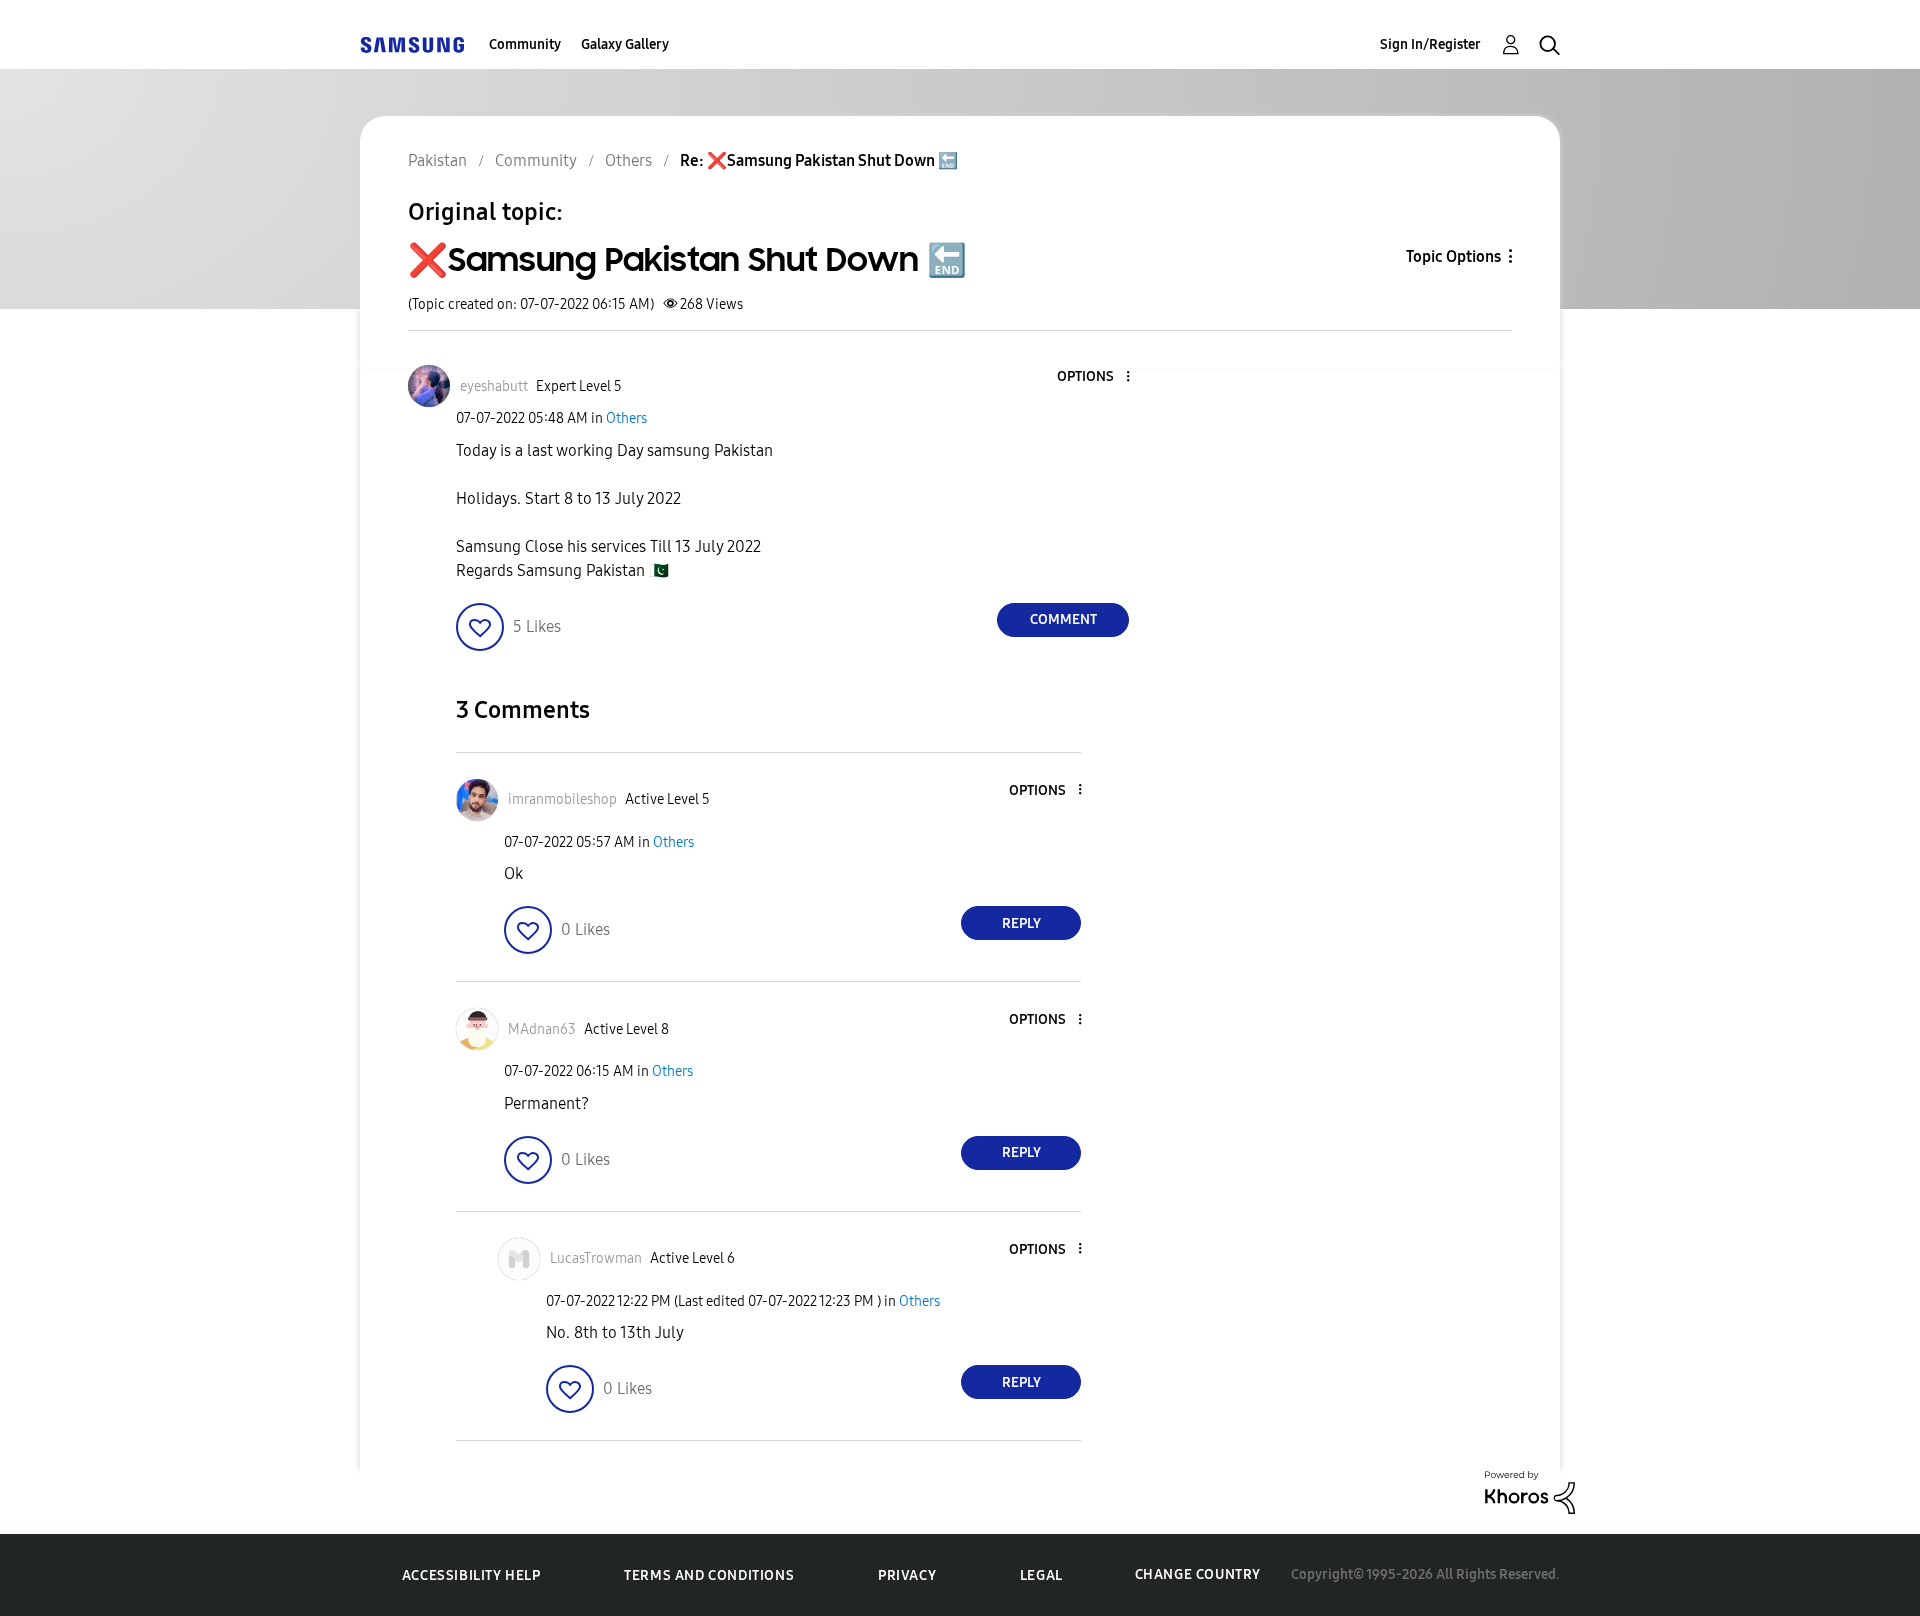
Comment (1063, 619)
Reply (1021, 923)
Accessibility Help (471, 1575)
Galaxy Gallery (625, 44)
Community (525, 44)
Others (626, 418)
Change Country (1198, 1574)
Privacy (907, 1575)
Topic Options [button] (1453, 256)
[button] (1095, 377)
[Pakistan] (412, 44)
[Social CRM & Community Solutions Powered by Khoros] (1530, 1491)
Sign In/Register (1430, 44)
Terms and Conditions (709, 1575)
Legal (1041, 1575)
